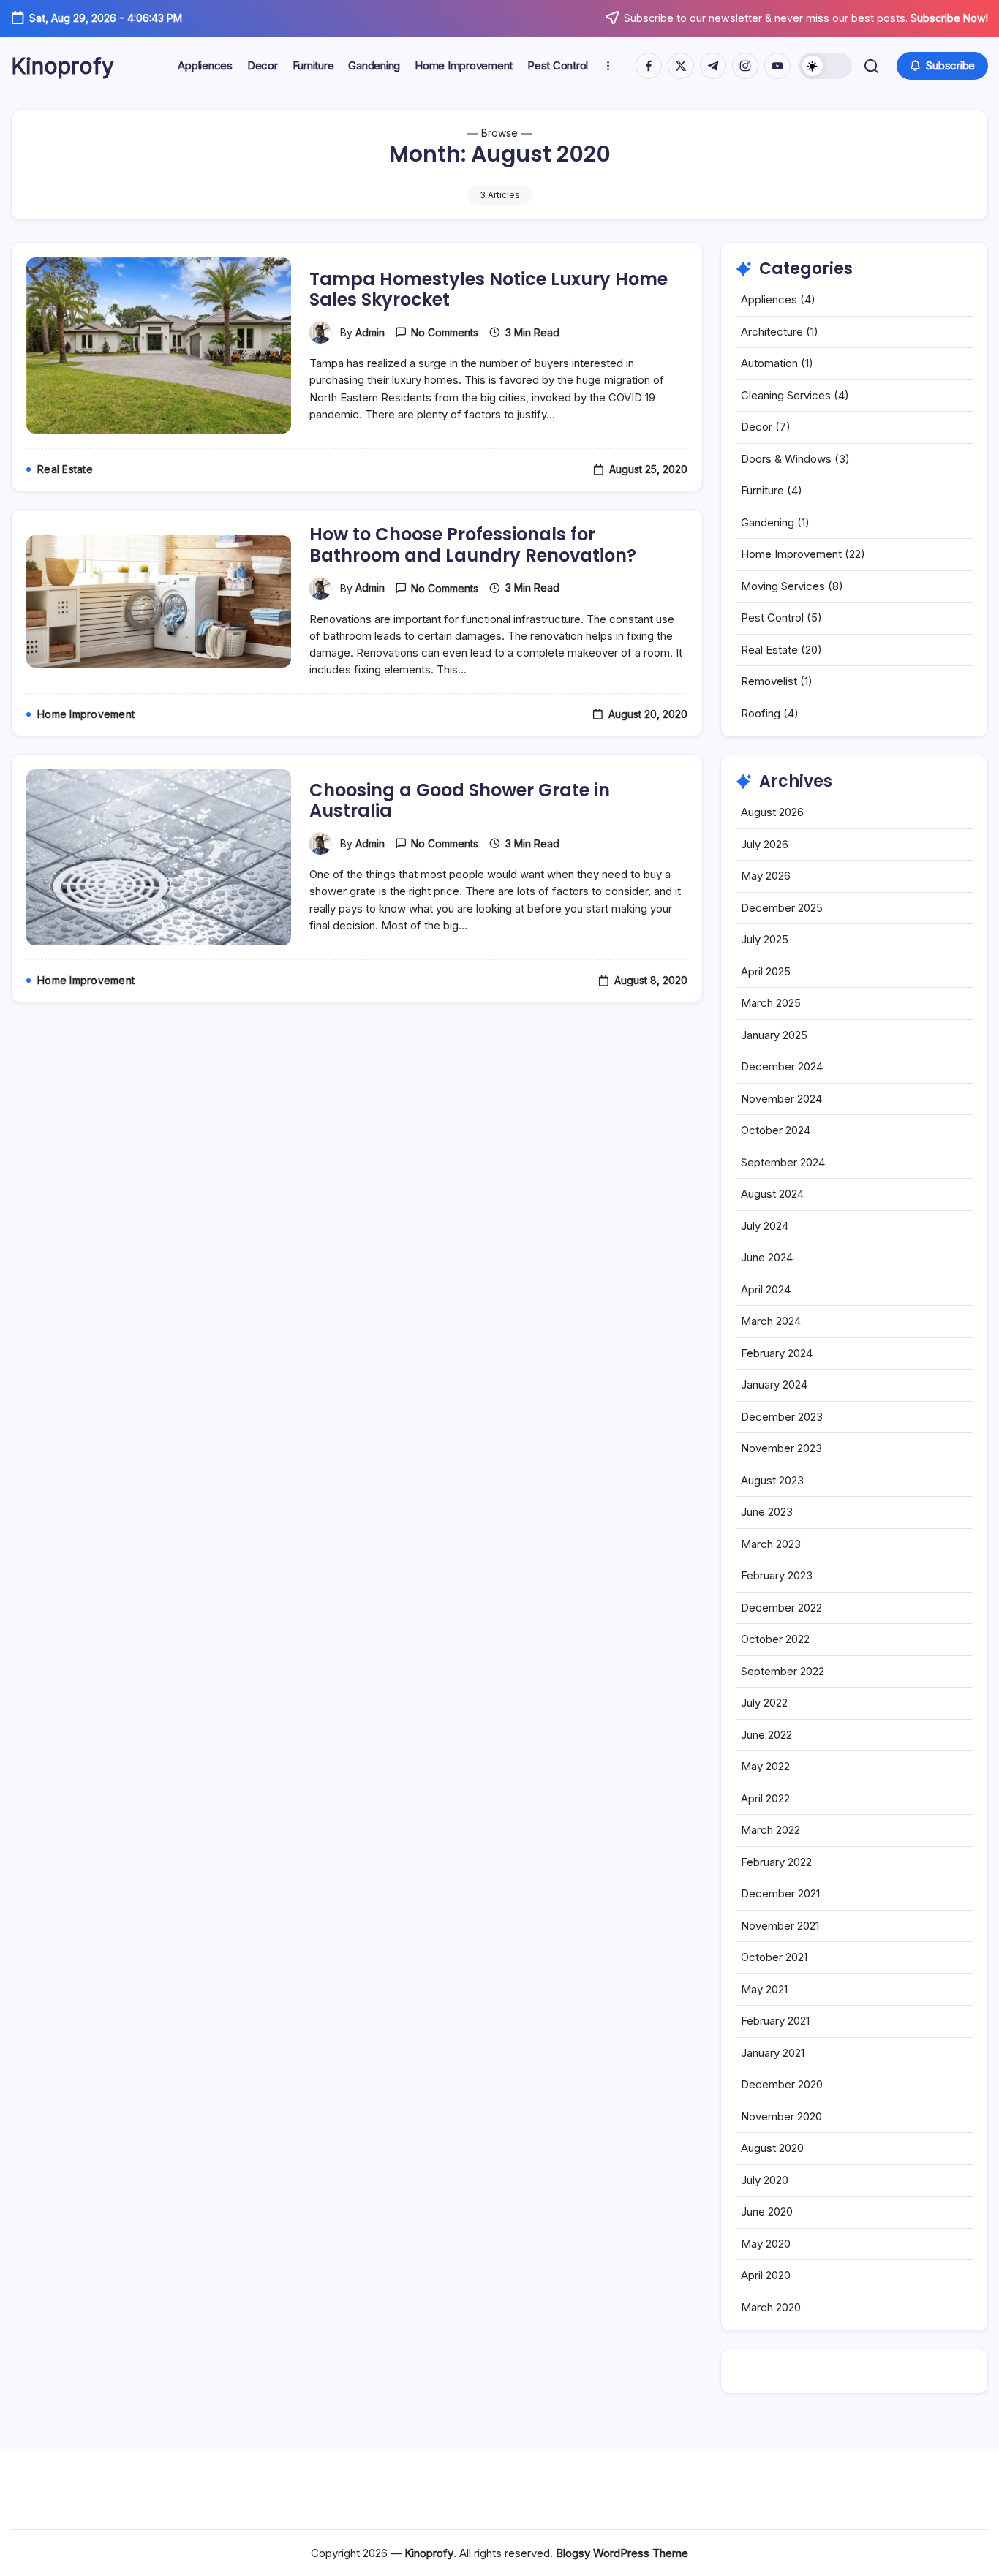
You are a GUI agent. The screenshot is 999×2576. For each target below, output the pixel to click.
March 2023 (771, 1544)
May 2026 (766, 876)
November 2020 (781, 2116)
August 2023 (772, 1480)
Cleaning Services (786, 395)
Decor (757, 427)
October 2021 (774, 1957)
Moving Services (783, 586)
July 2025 (765, 939)
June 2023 (767, 1512)
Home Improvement (791, 554)
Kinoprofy (63, 66)
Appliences (769, 299)
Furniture (762, 490)
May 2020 (766, 2244)
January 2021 (773, 2053)
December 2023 (782, 1417)
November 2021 (780, 1926)
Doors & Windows (786, 459)
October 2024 (776, 1130)
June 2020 (767, 2211)
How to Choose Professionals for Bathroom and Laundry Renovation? (473, 545)
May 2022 (765, 1766)
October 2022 (775, 1639)
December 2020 (782, 2084)
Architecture (772, 332)
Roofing (761, 713)
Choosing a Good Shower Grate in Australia (460, 801)
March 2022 (770, 1830)
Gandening (768, 522)
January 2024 (774, 1385)
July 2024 (765, 1226)
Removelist (769, 681)
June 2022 (766, 1735)
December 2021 (780, 1893)
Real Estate (769, 650)
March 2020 (771, 2307)
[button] (826, 66)
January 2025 (774, 1035)
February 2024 (777, 1353)
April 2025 (766, 971)
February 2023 (777, 1575)
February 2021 (775, 2021)
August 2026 (772, 812)
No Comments (445, 332)
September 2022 (783, 1671)
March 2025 (771, 1003)
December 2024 (782, 1066)
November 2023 (781, 1448)
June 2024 (767, 1257)
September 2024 (783, 1162)
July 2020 (765, 2180)
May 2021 (764, 1989)
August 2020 (772, 2148)
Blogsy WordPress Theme (622, 2553)
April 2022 (765, 1798)
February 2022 (776, 1862)
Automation (769, 363)
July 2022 (764, 1703)
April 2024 (766, 1289)
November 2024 (781, 1099)
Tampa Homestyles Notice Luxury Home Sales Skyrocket (489, 290)
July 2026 (765, 844)
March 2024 (771, 1321)
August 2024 (772, 1194)
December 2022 (781, 1608)
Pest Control (772, 617)
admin (370, 332)
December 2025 (782, 908)
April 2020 (766, 2275)
